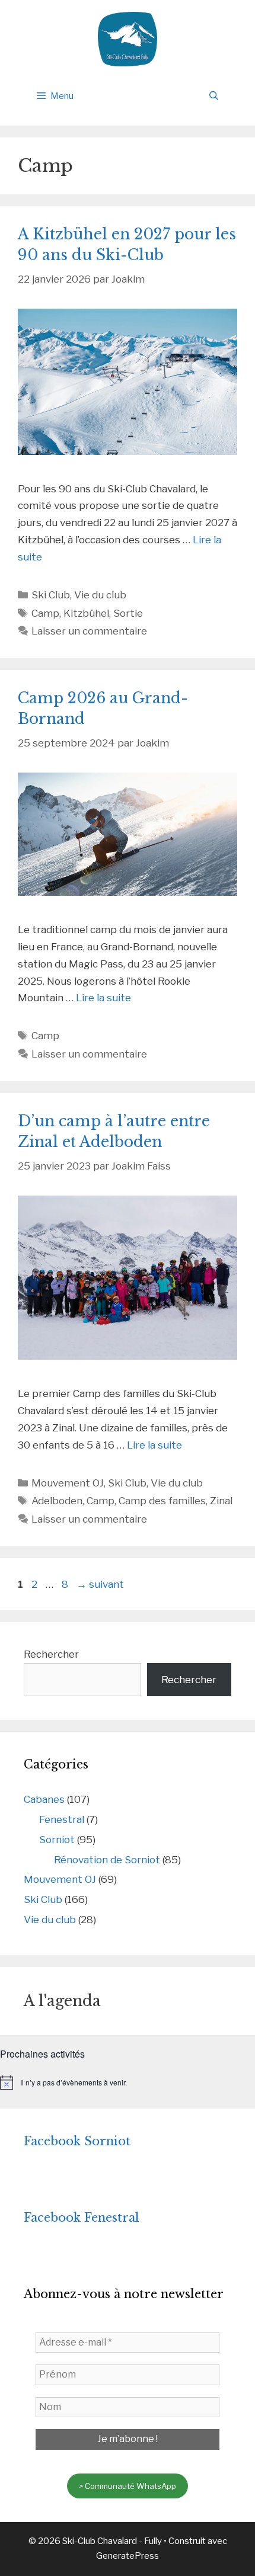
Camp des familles (162, 1501)
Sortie (128, 613)
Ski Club (51, 595)
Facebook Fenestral (82, 2218)
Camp (45, 613)
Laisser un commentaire (89, 631)
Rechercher (51, 1654)
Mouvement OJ (68, 1483)
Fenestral (62, 1819)
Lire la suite (103, 998)
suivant (100, 1584)
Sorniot (57, 1840)
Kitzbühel (86, 613)
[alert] (128, 2082)
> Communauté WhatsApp (128, 2486)
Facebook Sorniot (77, 2141)
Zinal (221, 1501)
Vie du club (100, 595)
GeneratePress (128, 2556)
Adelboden (57, 1501)
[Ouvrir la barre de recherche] (214, 96)
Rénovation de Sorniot (107, 1860)
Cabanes (44, 1799)
